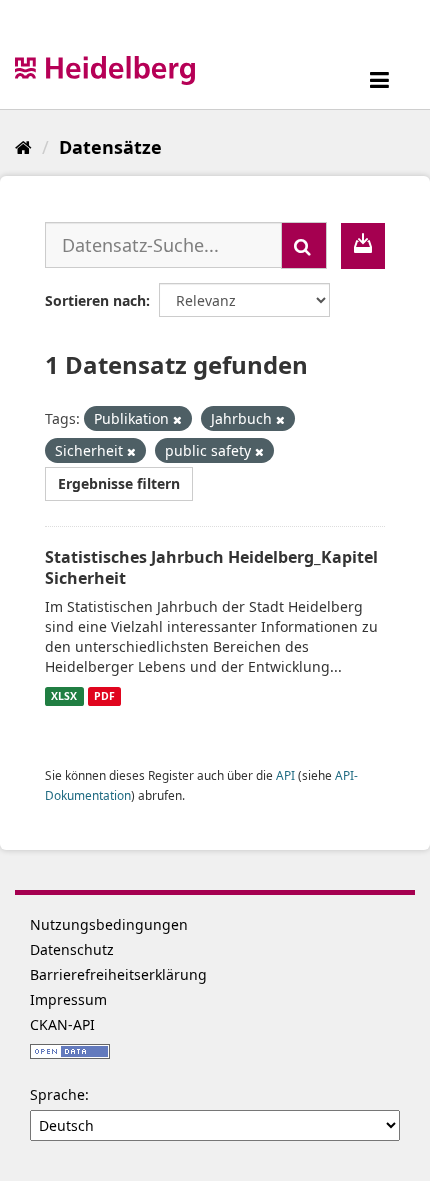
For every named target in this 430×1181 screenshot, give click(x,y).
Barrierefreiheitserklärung (118, 974)
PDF (104, 696)
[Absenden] (304, 245)
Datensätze (110, 147)
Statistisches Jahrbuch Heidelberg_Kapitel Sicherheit (211, 567)
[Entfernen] (177, 419)
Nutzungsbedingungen (109, 924)
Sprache (57, 1094)
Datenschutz (72, 949)
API (285, 775)
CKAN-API (62, 1024)
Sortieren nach (95, 300)
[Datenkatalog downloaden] (363, 246)
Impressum (68, 999)
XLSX (64, 696)
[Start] (23, 147)
